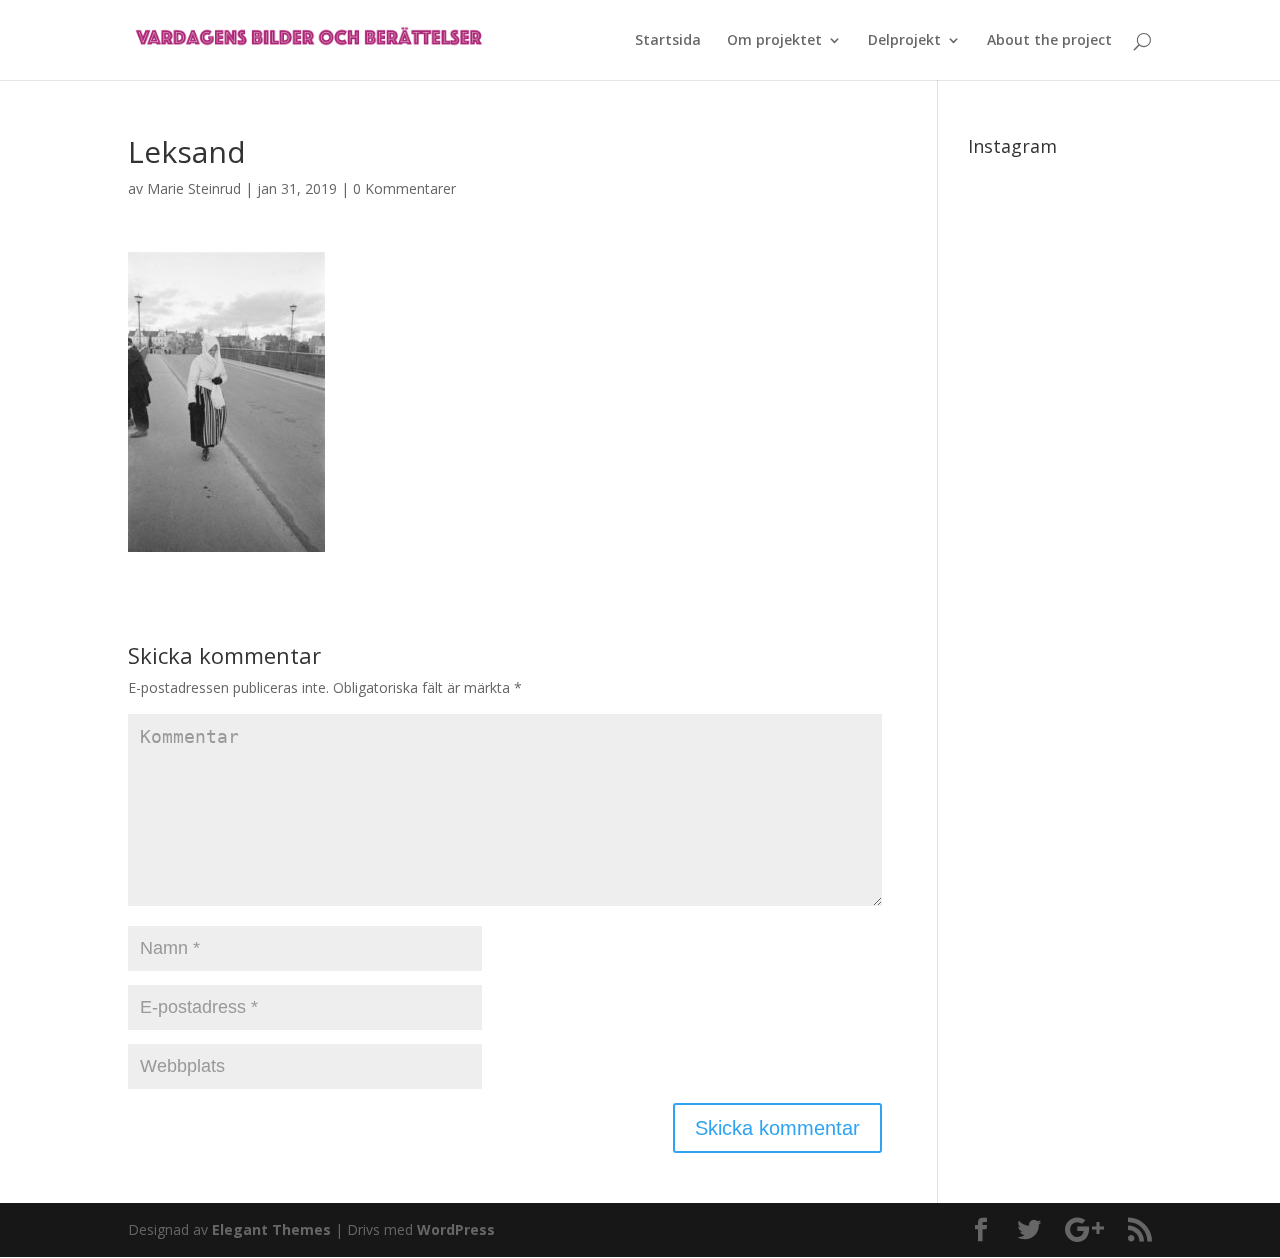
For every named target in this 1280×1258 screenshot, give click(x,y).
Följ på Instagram (1072, 231)
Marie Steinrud (194, 188)
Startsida (668, 41)
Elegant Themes (271, 1229)
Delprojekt (904, 41)
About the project (1049, 41)
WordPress (456, 1229)
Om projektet (774, 41)
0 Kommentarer (404, 188)
